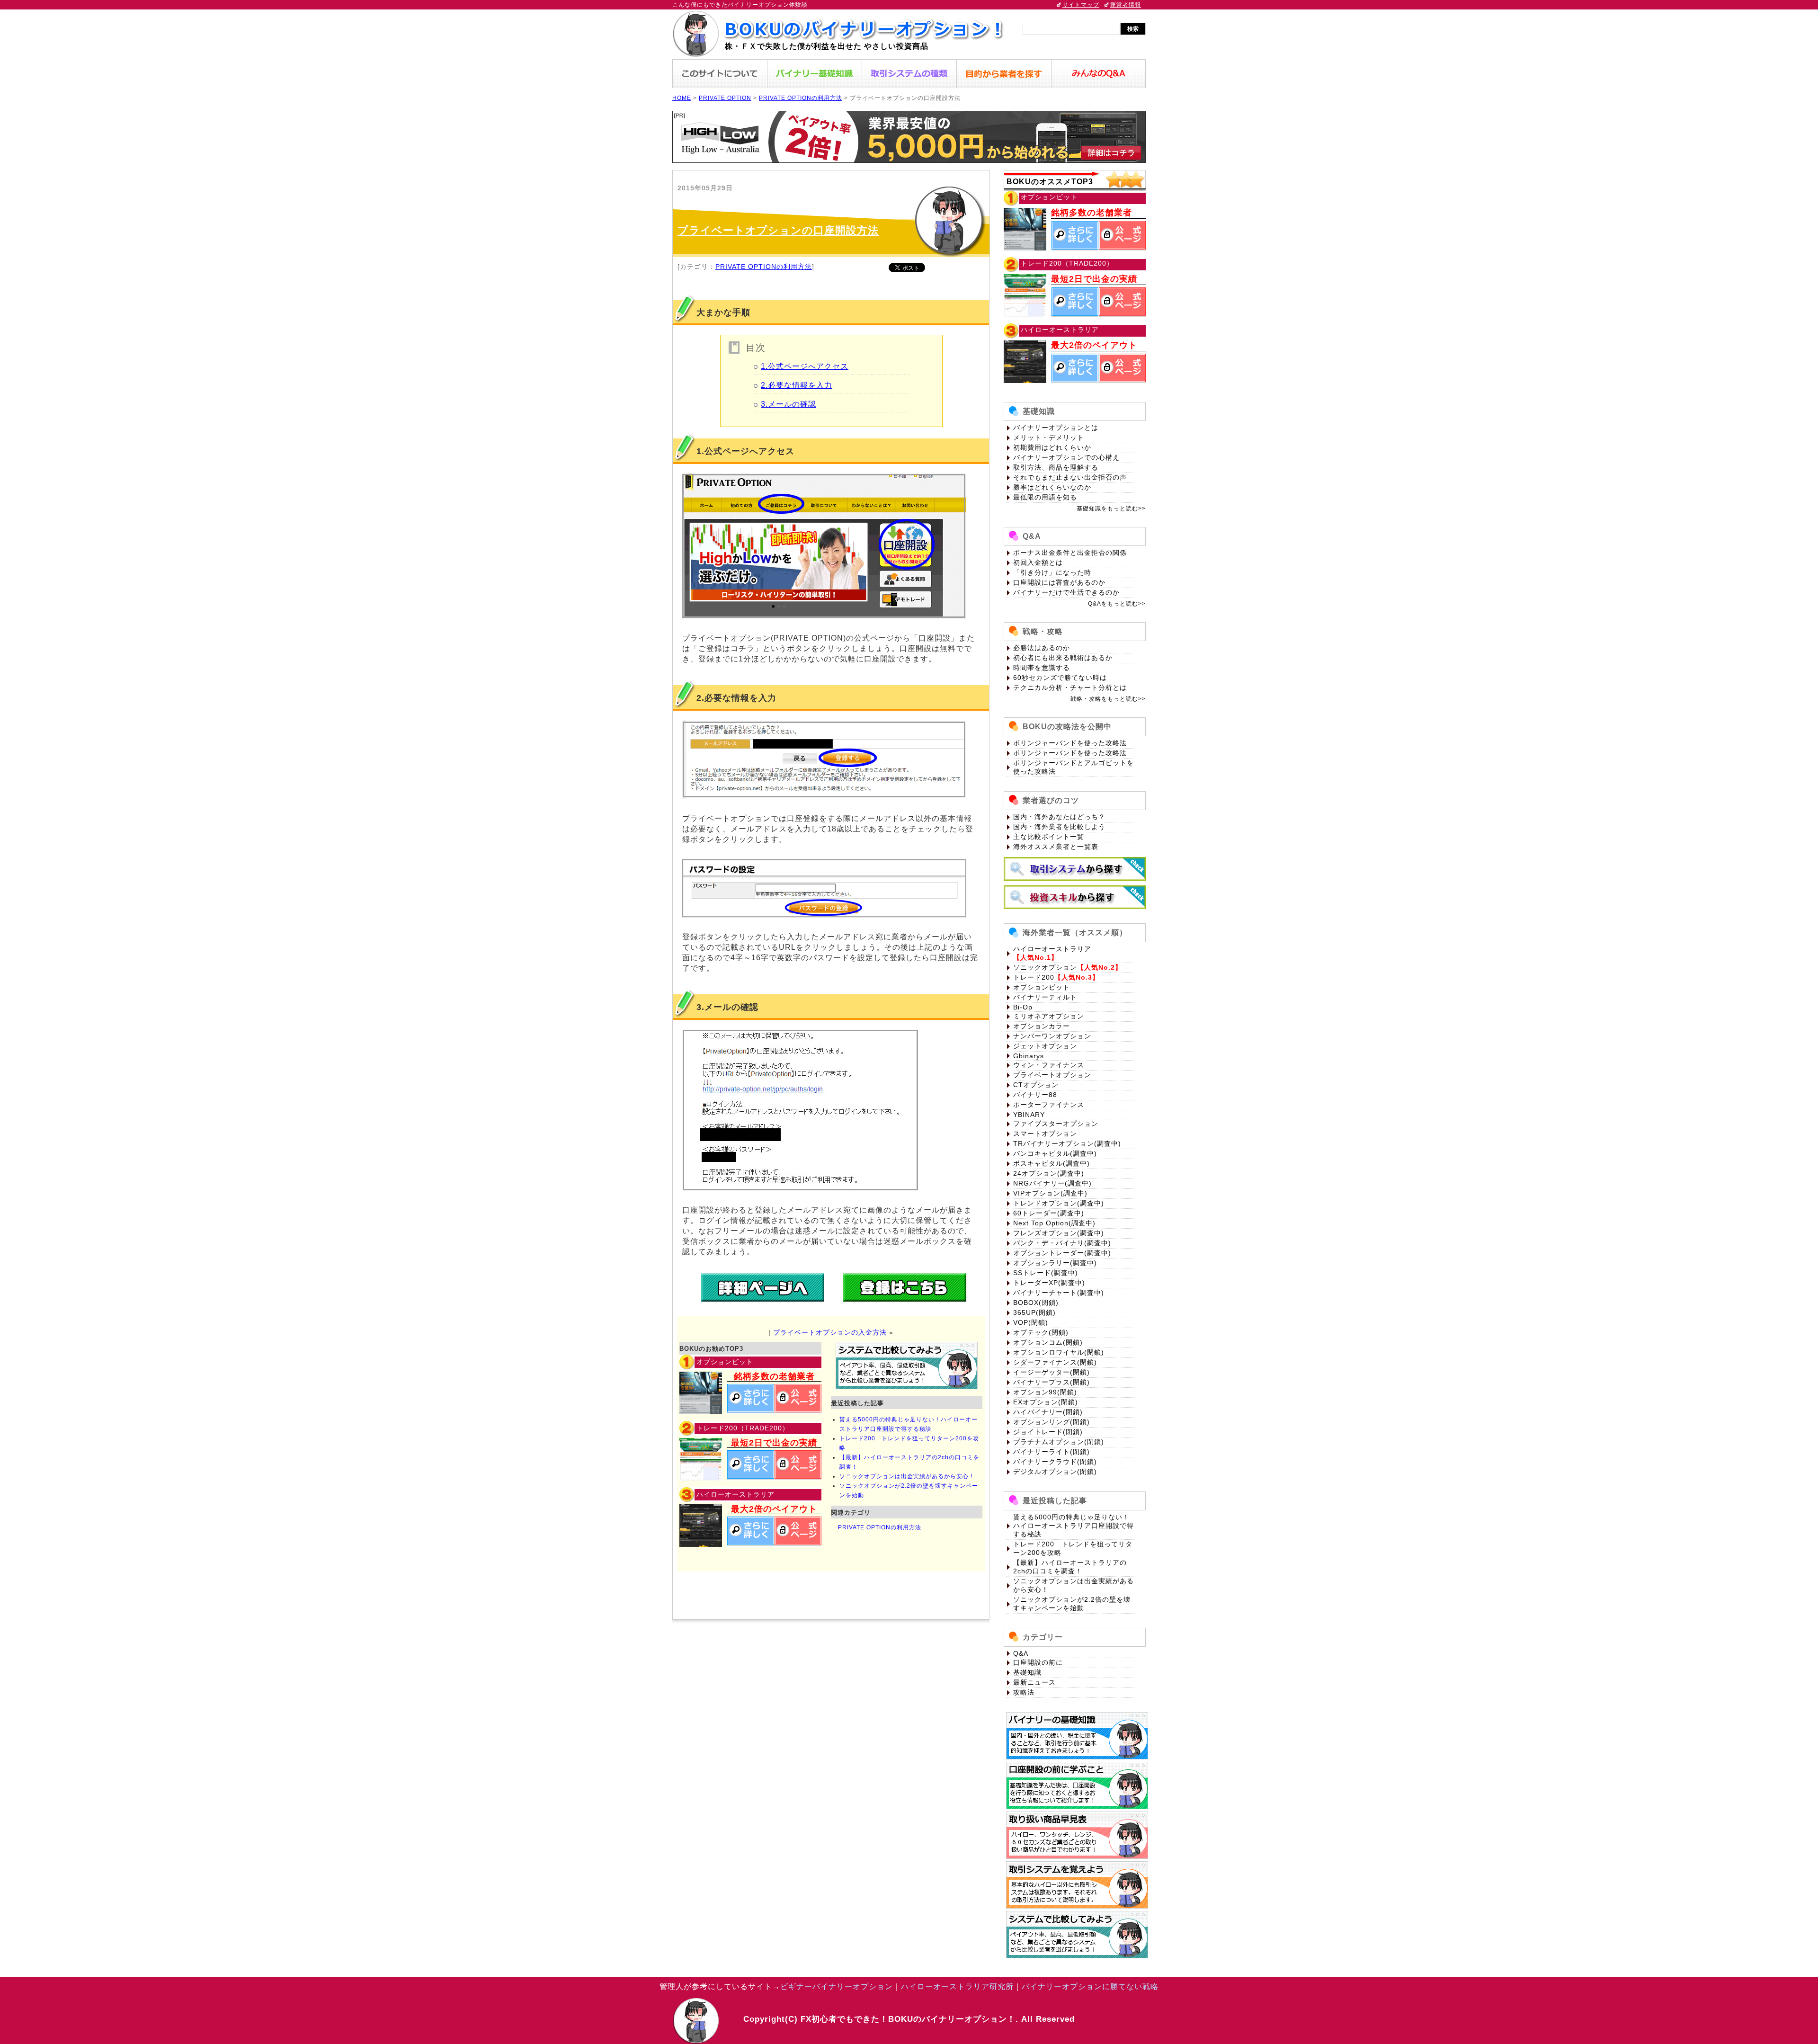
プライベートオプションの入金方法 (830, 1332)
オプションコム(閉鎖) (1048, 1342)
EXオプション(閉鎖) (1046, 1402)
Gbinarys (1029, 1056)
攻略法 (1024, 1692)
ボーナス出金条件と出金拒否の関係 (1070, 553)
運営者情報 (1126, 5)
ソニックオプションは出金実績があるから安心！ (907, 1476)
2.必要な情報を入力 (797, 385)
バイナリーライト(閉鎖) (1052, 1452)
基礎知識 (1027, 1672)
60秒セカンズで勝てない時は (1060, 678)
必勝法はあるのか (1042, 648)
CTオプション (1036, 1085)
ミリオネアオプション (1049, 1016)
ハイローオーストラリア (1052, 949)
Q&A (1021, 1653)
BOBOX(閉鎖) (1036, 1303)
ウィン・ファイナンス (1049, 1065)
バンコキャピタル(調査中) (1055, 1153)
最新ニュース (1034, 1682)
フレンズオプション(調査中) (1059, 1233)
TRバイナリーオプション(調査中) (1067, 1143)
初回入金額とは (1038, 562)
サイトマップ (1081, 5)
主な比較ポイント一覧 (1049, 837)
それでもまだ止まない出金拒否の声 (1070, 477)
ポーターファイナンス (1049, 1105)
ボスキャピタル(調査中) (1052, 1163)
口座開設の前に (1038, 1662)
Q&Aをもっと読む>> (1117, 604)
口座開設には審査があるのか (1059, 582)
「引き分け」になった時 (1052, 572)
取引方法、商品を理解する (1056, 467)
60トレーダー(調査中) (1049, 1213)
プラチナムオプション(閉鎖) (1059, 1442)
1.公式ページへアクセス (805, 366)
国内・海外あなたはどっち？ (1059, 817)
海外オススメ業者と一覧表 (1056, 847)
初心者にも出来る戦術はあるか (1063, 658)
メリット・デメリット (1049, 437)
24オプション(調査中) (1049, 1173)
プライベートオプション (1052, 1075)
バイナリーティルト (1045, 997)
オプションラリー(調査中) (1055, 1263)
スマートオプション (1045, 1134)
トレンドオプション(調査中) (1059, 1203)
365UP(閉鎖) (1034, 1312)
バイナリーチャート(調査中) (1059, 1293)
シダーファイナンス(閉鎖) (1055, 1362)
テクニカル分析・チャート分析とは (1070, 687)
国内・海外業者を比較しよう (1059, 827)
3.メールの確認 (789, 404)
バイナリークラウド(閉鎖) (1055, 1462)
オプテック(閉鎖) (1041, 1332)
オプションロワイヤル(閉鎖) (1059, 1352)
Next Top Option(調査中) (1054, 1223)
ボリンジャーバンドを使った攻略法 (1070, 743)
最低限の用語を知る (1045, 497)
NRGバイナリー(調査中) (1052, 1183)
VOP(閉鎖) (1031, 1322)
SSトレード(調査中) (1046, 1273)
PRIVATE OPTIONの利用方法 (801, 98)
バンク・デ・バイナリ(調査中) (1062, 1243)
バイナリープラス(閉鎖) (1052, 1382)
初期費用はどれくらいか (1052, 447)
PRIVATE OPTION (725, 98)
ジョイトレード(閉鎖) (1048, 1432)
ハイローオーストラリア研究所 (957, 1986)
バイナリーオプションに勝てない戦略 (1090, 1986)
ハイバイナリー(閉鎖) (1048, 1412)
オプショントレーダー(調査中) (1062, 1253)
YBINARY (1029, 1115)
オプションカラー (1042, 1026)
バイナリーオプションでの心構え (1066, 457)
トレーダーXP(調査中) (1049, 1283)
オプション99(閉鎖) (1045, 1392)
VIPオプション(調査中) (1050, 1193)
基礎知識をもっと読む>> (1111, 509)
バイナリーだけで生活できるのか (1066, 592)
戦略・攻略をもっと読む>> (1108, 699)
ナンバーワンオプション (1052, 1036)
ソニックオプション (1045, 967)
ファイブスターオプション (1056, 1124)
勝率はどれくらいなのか (1052, 487)
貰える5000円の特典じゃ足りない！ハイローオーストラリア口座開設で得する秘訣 (1074, 1526)
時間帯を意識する (1042, 668)
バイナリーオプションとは (1056, 428)
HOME (682, 98)
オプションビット (1042, 987)
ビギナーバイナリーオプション (837, 1986)
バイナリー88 (1035, 1095)
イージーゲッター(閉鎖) (1052, 1372)
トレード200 (1034, 977)
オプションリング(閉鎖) (1052, 1422)
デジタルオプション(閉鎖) (1055, 1472)
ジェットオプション (1045, 1046)
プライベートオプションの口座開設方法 (778, 230)
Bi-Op (1023, 1007)
